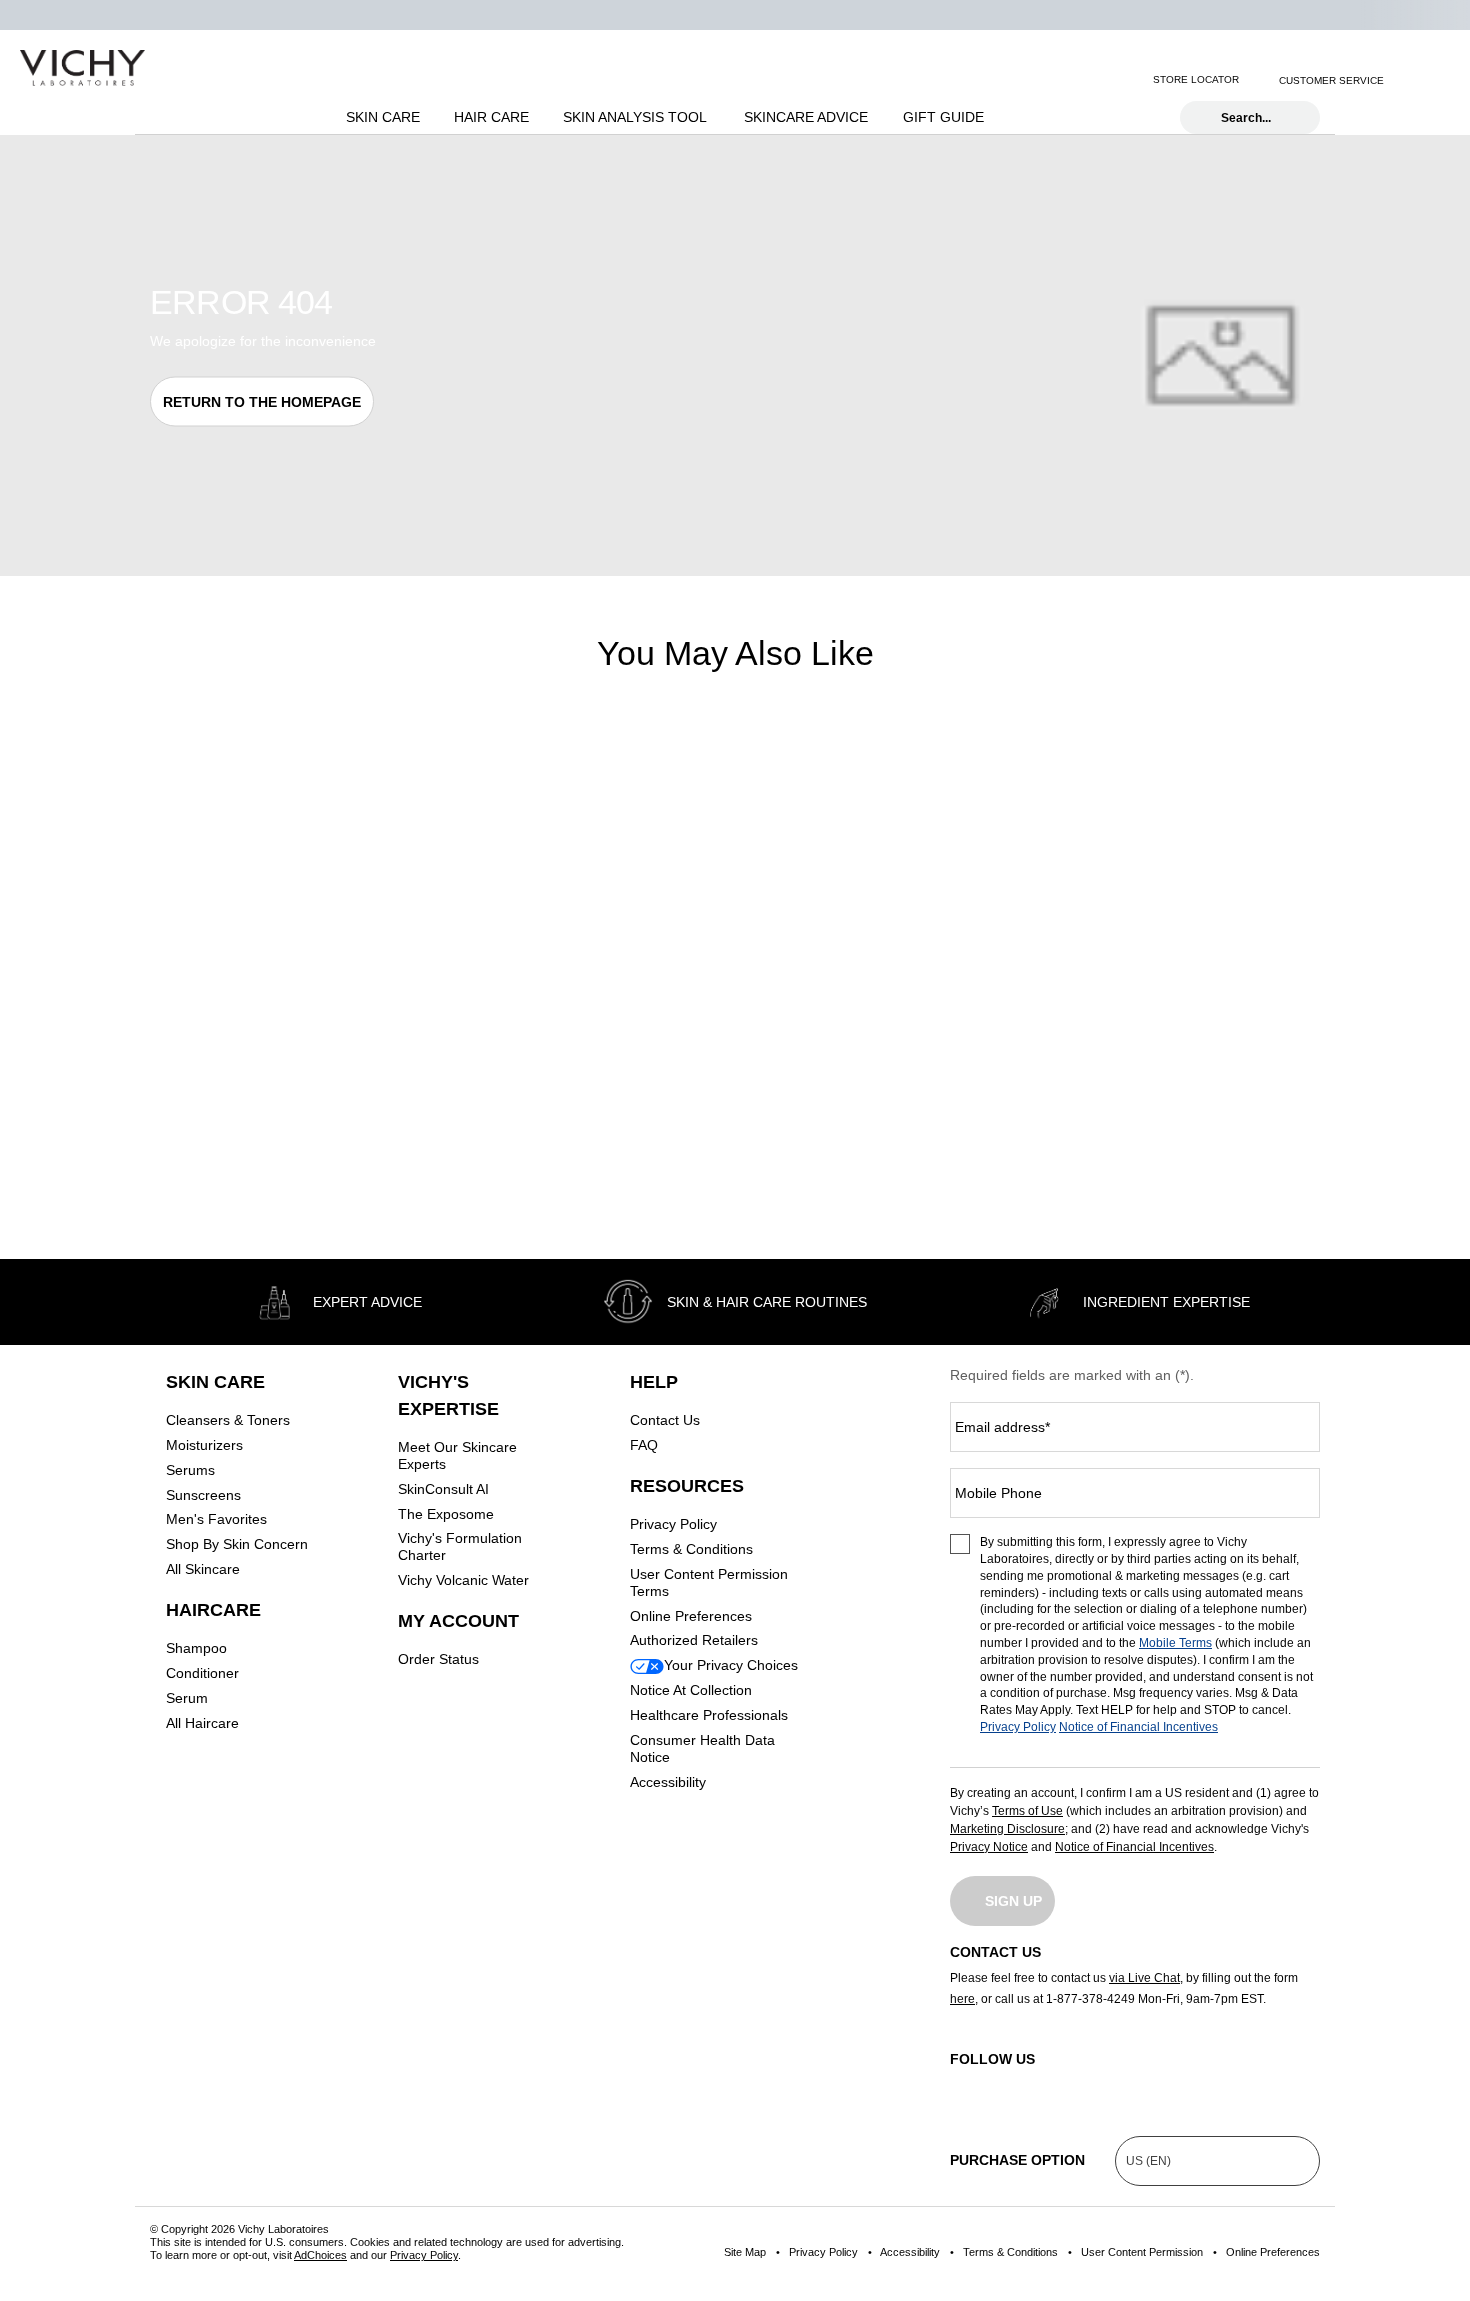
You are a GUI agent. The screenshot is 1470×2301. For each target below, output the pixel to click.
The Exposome (446, 1514)
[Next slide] (417, 894)
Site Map (745, 2252)
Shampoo (196, 1648)
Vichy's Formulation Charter (460, 1546)
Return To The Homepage (262, 402)
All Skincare (203, 1569)
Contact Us (665, 1420)
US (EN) (1148, 2161)
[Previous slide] (160, 894)
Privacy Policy (673, 1524)
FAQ (644, 1445)
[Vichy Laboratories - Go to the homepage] (82, 68)
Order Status (438, 1659)
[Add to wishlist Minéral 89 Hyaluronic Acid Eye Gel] (404, 778)
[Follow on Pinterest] (1315, 2084)
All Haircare (202, 1723)
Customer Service (1331, 80)
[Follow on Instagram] (965, 2084)
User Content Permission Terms (709, 1582)
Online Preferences (691, 1616)
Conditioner (202, 1673)
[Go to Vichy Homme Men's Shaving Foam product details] (1181, 893)
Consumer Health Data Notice (702, 1748)
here (962, 1999)
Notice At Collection (691, 1690)
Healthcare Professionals (709, 1715)
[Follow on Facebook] (1053, 2084)
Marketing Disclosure (1007, 1829)
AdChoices (320, 2255)
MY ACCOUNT (458, 1621)
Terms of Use (1027, 1811)
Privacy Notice (989, 1847)
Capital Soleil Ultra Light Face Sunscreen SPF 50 (871, 1076)
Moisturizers (204, 1445)
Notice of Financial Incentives (1138, 1727)
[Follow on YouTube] (1228, 2084)
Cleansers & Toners (228, 1420)
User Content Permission (1142, 2252)
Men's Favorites (216, 1519)
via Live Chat (1144, 1978)
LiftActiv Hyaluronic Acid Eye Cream (566, 1076)
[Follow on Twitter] (1140, 2084)
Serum (187, 1698)
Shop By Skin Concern (237, 1544)
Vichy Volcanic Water (463, 1580)
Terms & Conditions (691, 1549)
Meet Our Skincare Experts (457, 1455)
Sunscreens (203, 1495)
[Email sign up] (1411, 80)
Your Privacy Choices (731, 1665)
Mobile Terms (1175, 1643)
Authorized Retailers (694, 1640)
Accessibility (668, 1782)
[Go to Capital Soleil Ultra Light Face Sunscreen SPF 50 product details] (883, 893)
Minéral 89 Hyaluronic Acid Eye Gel (274, 1076)
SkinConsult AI (443, 1489)
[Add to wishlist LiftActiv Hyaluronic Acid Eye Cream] (702, 778)
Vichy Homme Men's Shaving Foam (1172, 1066)
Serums (190, 1470)
